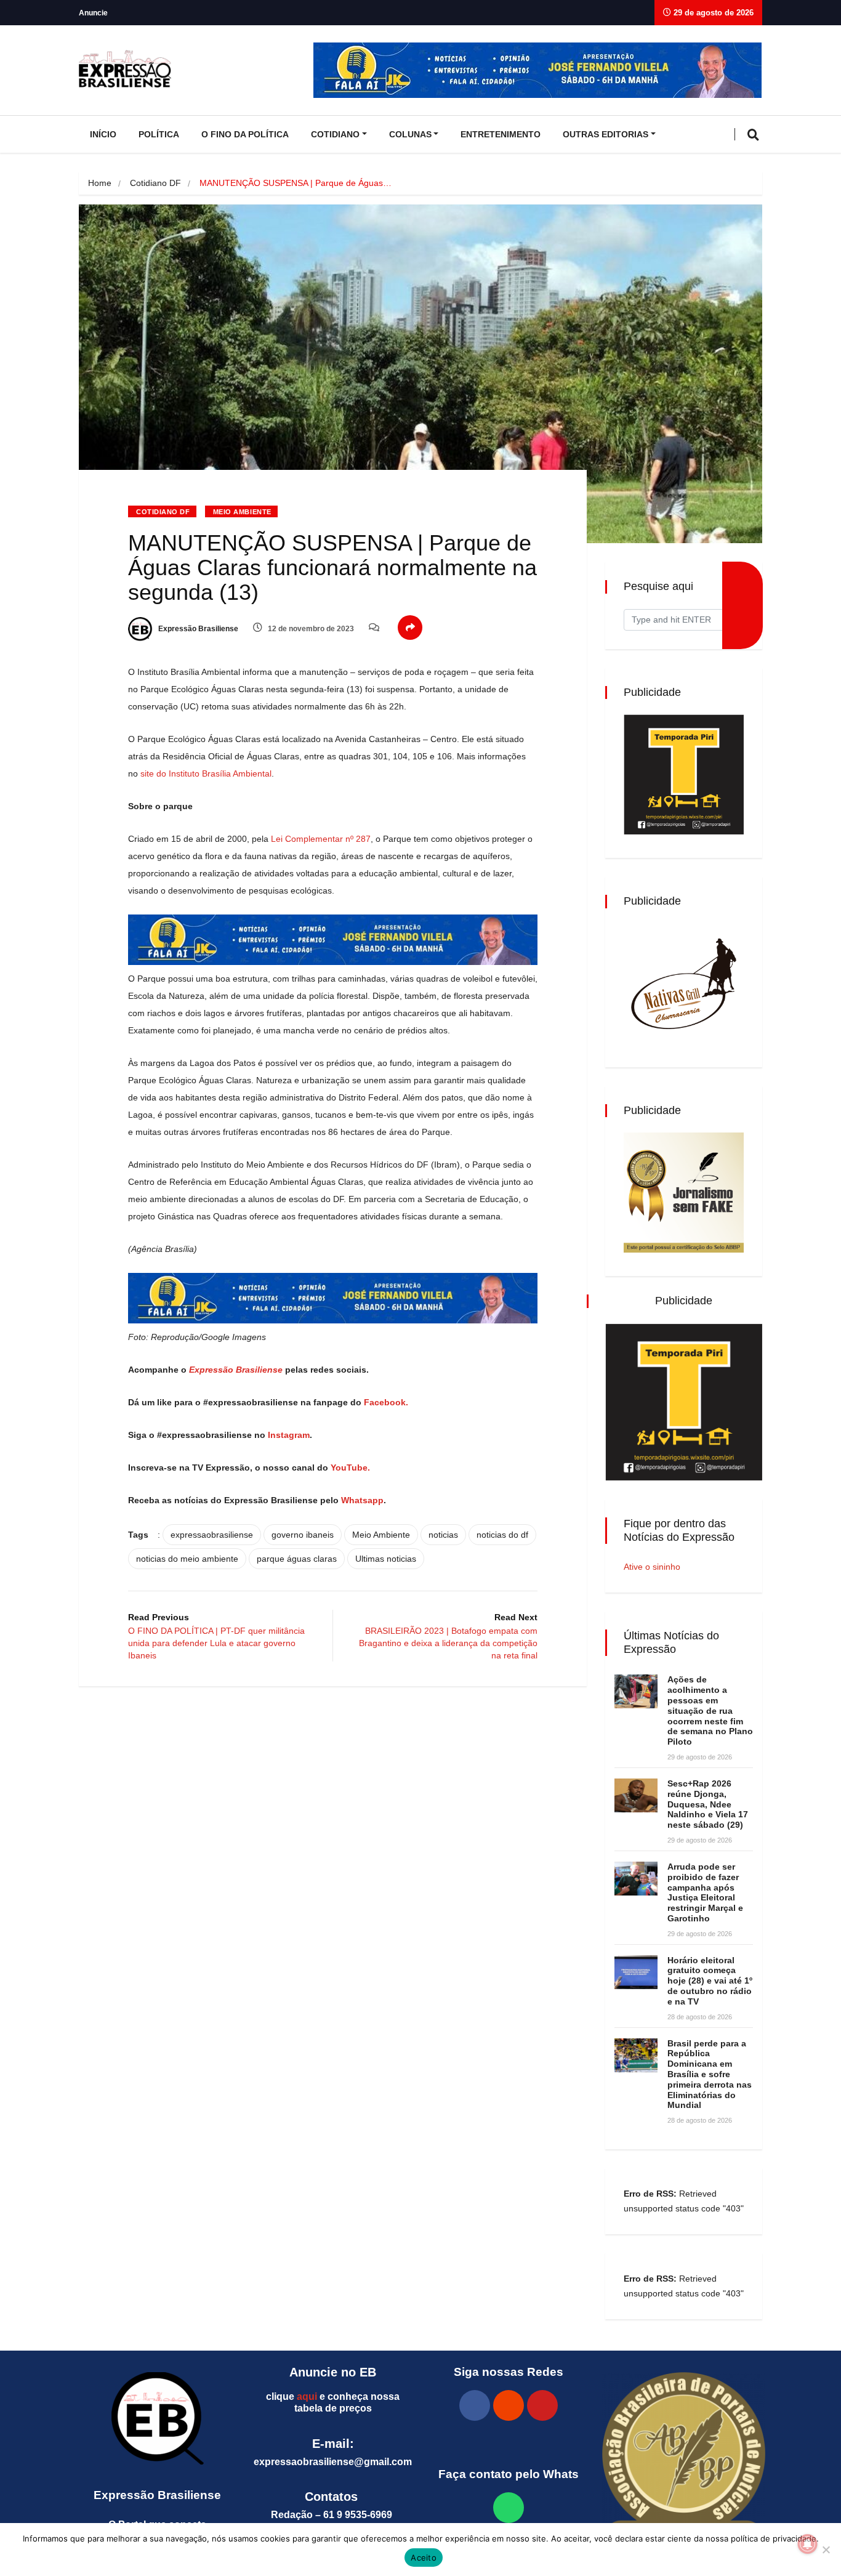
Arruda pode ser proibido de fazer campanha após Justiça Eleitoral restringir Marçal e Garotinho (705, 1892)
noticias (443, 1535)
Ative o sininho (652, 1567)
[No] (826, 2550)
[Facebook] (475, 2405)
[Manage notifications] (808, 2544)
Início (103, 134)
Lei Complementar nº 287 (321, 839)
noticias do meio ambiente (187, 1559)
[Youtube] (542, 2405)
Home (100, 183)
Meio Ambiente (242, 512)
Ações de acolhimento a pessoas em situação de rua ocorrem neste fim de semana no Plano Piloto (710, 1710)
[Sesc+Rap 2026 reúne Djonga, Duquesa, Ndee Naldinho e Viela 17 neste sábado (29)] (636, 1795)
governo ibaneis (303, 1535)
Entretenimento (501, 134)
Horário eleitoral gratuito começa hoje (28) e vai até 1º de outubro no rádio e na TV (710, 1981)
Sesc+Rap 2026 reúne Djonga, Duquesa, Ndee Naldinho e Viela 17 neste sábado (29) (708, 1804)
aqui (307, 2396)
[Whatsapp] (509, 2508)
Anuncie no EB (333, 2372)
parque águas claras (297, 1559)
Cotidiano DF (155, 183)
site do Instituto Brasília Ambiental (206, 773)
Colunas (410, 134)
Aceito (424, 2558)
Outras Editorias (606, 134)
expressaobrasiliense (212, 1535)
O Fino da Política (245, 134)
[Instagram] (509, 2405)
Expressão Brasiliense (197, 629)
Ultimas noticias (386, 1559)
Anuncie (93, 13)
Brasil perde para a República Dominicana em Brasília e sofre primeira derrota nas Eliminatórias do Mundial (710, 2074)
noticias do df (502, 1535)
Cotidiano (335, 134)
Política (159, 134)
